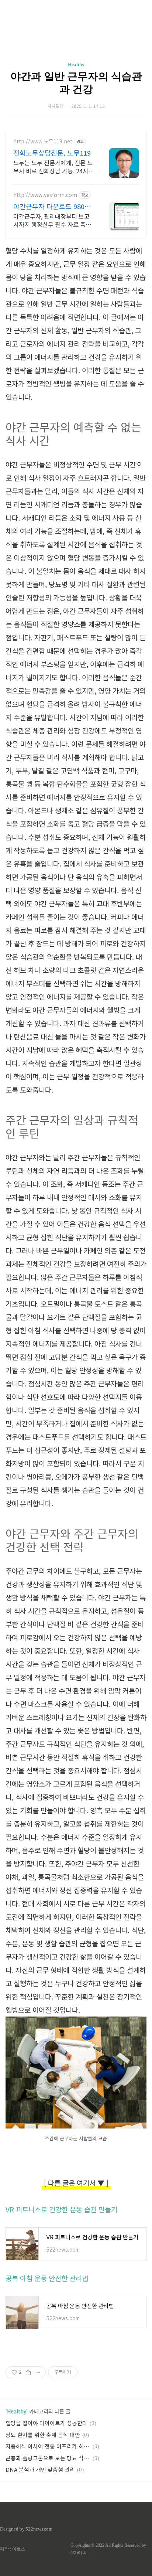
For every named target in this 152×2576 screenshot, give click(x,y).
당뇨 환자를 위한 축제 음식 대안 (43, 2435)
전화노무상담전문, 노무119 (52, 153)
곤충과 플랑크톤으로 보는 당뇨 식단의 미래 (48, 2458)
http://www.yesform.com (45, 195)
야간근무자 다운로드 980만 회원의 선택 (52, 206)
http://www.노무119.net (43, 141)
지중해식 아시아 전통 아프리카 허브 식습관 (48, 2446)
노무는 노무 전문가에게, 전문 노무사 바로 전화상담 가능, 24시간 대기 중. (53, 166)
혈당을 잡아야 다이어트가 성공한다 (46, 2423)
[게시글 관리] (37, 2372)
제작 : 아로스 (13, 2549)
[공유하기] (28, 2372)
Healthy (76, 64)
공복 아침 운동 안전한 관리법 (47, 2278)
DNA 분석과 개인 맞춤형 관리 (40, 2469)
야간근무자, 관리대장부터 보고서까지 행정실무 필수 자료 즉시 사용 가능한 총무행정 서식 (52, 220)
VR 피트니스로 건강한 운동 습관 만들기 (61, 2209)
